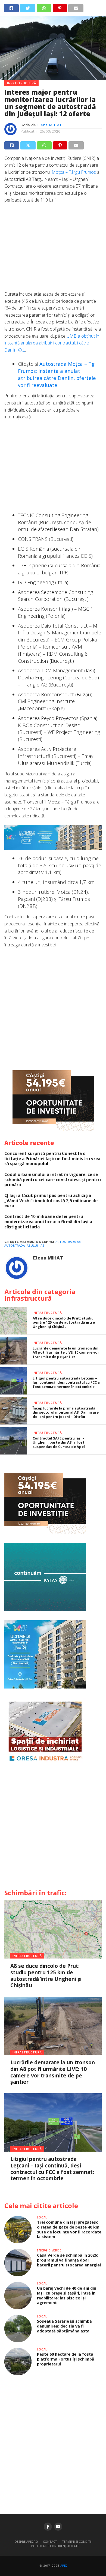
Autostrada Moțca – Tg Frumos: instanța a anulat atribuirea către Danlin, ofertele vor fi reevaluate (57, 374)
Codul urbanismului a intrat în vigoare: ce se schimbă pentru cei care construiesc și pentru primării (53, 1180)
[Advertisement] (53, 250)
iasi (43, 1246)
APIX (64, 2566)
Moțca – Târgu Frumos (74, 172)
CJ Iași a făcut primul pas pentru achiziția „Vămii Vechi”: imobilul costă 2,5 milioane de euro (51, 1201)
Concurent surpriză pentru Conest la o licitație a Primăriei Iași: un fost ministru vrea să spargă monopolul (52, 1159)
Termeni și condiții (77, 2541)
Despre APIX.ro (26, 2541)
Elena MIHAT (50, 125)
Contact (50, 2541)
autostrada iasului (21, 1246)
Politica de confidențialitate (55, 2546)
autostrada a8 (68, 1242)
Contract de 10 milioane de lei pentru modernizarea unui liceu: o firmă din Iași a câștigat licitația (48, 1222)
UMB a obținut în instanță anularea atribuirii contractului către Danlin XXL (52, 343)
